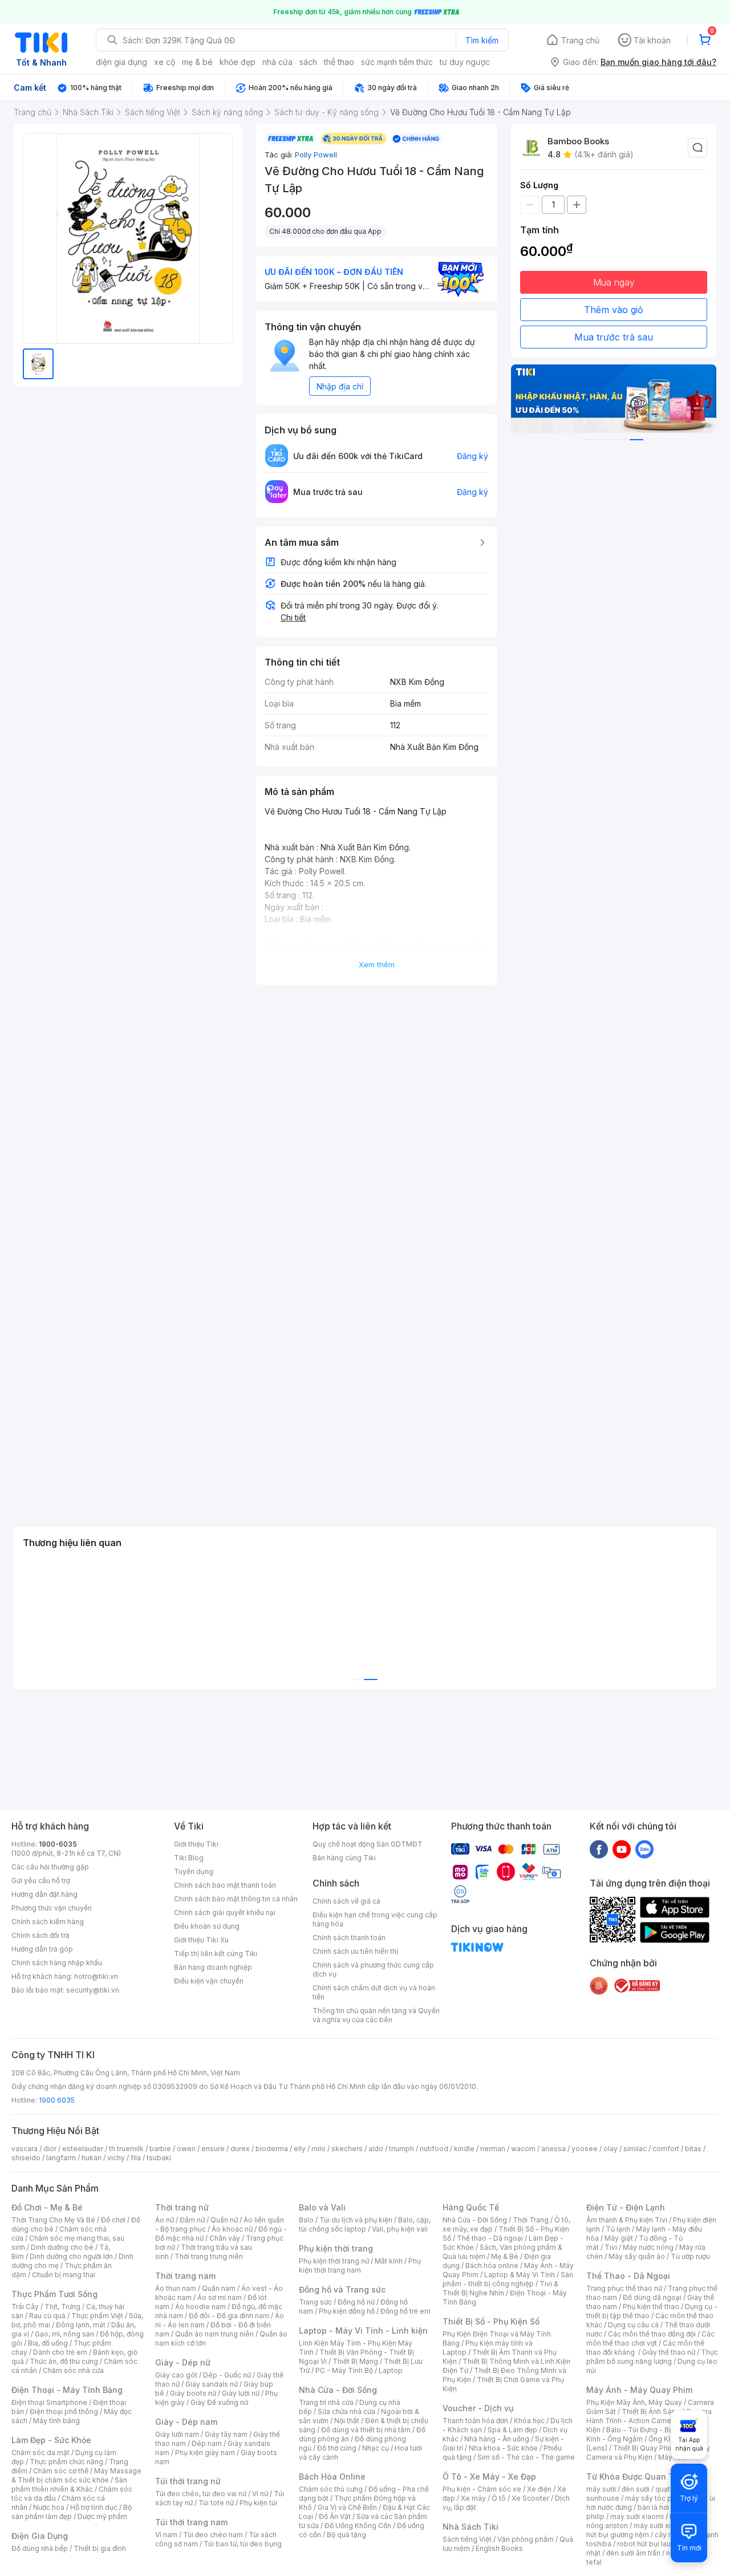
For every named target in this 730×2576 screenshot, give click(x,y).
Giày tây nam (226, 2434)
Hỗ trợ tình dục (94, 2507)
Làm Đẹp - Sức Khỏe (51, 2440)
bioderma (272, 2149)
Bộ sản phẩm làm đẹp (72, 2512)
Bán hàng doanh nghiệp (213, 1967)
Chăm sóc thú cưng (331, 2489)
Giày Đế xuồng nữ (219, 2402)
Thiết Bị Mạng (355, 2361)
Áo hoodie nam (200, 2307)
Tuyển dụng (194, 1871)
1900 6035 (57, 2100)
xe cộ (165, 62)
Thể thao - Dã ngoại (490, 2238)
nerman (493, 2149)
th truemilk (126, 2149)
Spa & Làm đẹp (512, 2430)
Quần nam (219, 2288)
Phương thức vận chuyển (52, 1908)
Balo (306, 2220)
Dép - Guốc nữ (227, 2375)
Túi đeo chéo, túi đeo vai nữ (201, 2494)
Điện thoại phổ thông (64, 2411)
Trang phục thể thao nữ (624, 2288)
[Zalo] (644, 1849)
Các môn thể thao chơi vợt (650, 2338)
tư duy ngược (465, 62)
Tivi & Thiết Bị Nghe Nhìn (500, 2288)
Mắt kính (389, 2261)
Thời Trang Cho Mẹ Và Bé (53, 2220)
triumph (401, 2149)
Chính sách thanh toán (349, 1938)
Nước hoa (49, 2507)
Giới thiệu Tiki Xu (201, 1940)
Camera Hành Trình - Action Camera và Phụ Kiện (649, 2421)
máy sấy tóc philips (657, 2498)
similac (635, 2149)
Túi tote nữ (216, 2503)
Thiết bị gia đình (100, 2548)
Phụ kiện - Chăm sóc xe (482, 2489)
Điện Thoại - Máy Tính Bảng (67, 2390)
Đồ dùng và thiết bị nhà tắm (366, 2430)
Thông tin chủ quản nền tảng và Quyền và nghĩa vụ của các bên (376, 2015)
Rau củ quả (47, 2316)
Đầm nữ (192, 2220)
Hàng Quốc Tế (471, 2207)
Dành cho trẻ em (60, 2352)
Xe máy (473, 2498)
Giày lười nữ (241, 2393)
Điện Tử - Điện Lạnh (626, 2207)
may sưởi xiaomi (637, 2516)
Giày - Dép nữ (183, 2362)
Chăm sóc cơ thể (61, 2471)
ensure (213, 2149)
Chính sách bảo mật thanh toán (225, 1885)
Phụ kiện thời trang (336, 2248)
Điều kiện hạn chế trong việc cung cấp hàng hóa (375, 1919)
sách (308, 62)
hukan (92, 2158)
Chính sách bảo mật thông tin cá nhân (236, 1899)
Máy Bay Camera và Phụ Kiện (648, 2453)
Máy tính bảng (56, 2421)
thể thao (339, 62)
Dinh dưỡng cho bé (62, 2247)
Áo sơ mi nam (220, 2297)
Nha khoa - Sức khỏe (503, 2448)
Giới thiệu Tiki (196, 1844)
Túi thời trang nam (191, 2522)
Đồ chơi (113, 2220)
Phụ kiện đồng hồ (347, 2311)
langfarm (61, 2158)
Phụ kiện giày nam (205, 2453)
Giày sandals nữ (212, 2384)
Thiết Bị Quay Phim (644, 2448)
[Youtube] (622, 1849)
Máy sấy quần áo (637, 2256)
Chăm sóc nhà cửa (73, 2370)
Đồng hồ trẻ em (405, 2311)
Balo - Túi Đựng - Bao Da (647, 2430)
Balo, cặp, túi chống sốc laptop (365, 2224)
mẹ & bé (197, 62)
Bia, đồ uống (48, 2343)
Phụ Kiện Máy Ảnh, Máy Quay (634, 2402)
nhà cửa (277, 62)
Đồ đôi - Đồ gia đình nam (229, 2316)
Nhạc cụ (376, 2448)
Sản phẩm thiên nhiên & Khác (69, 2484)
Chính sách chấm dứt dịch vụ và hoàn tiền (374, 1992)
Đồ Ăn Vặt (335, 2516)
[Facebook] (599, 1849)
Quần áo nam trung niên (214, 2334)
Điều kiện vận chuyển (209, 1981)
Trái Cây (25, 2307)
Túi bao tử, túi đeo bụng (243, 2544)
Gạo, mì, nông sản (64, 2334)
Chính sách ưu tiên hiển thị (355, 1951)
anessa (553, 2149)
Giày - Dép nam (186, 2422)
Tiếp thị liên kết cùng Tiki (216, 1954)
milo (319, 2149)
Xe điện (539, 2489)
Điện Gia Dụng (40, 2536)
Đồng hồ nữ (356, 2302)
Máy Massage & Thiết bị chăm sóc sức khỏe (76, 2475)
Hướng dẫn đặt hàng (44, 1894)
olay (611, 2149)
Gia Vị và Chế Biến (347, 2507)
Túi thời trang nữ (188, 2481)
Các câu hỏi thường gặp (50, 1867)
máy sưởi (601, 2489)
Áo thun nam (176, 2288)
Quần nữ (224, 2220)
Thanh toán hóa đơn (475, 2421)
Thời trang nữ (182, 2207)
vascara (25, 2149)
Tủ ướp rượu (690, 2256)
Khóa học (529, 2421)
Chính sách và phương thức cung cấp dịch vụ (373, 1969)
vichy (116, 2158)
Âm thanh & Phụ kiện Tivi (627, 2220)
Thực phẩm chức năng (66, 2462)
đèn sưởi (636, 2489)
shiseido (26, 2158)
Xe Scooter (530, 2498)
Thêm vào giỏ (614, 310)
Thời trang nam (185, 2276)
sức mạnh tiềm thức (397, 62)
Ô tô (499, 2498)
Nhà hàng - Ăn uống (497, 2439)
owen (186, 2149)
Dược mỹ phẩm (102, 2516)
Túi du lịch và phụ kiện (356, 2220)
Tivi (611, 2247)
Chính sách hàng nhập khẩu (57, 1963)
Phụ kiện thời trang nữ (334, 2261)
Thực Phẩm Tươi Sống (54, 2294)
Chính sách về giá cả (346, 1901)
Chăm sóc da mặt (40, 2453)
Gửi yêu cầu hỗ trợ (41, 1881)
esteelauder (83, 2149)
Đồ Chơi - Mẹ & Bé (47, 2207)
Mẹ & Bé (505, 2256)
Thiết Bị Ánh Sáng (651, 2411)
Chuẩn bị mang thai (64, 2275)
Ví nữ (260, 2494)
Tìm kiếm (482, 40)
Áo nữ (165, 2220)
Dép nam (207, 2443)
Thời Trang (531, 2220)
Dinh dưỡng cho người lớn (71, 2256)
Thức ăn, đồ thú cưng (64, 2361)
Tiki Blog (189, 1858)
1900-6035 (58, 1844)
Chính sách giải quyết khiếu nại (225, 1912)
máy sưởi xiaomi (660, 2526)
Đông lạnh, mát (81, 2325)
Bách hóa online (492, 2265)
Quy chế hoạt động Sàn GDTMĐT (368, 1844)
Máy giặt (619, 2238)
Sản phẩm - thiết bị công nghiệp (508, 2279)
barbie (160, 2149)
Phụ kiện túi (258, 2503)
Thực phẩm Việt (97, 2316)
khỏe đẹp (238, 62)
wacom (523, 2149)
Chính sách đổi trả (40, 1935)
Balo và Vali (322, 2207)
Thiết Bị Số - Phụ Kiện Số (491, 2321)
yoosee (585, 2149)
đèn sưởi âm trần (633, 2553)
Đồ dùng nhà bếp (40, 2548)
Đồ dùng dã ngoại (652, 2297)
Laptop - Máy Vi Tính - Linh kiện (363, 2330)
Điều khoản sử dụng (207, 1926)
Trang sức (315, 2302)
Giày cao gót (176, 2375)
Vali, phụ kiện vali (400, 2229)
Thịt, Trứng (62, 2307)
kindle (464, 2149)
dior (50, 2149)
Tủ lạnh (618, 2229)
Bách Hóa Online (332, 2476)
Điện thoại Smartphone (49, 2402)
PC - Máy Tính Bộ (344, 2370)
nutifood (434, 2149)
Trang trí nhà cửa (326, 2402)
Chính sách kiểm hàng (48, 1922)
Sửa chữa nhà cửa (346, 2411)
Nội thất (347, 2421)
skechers (347, 2149)
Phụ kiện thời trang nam (360, 2265)
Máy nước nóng (648, 2247)
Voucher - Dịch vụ (478, 2408)
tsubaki (159, 2158)
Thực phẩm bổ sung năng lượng (652, 2357)
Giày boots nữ (193, 2393)
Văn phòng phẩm (526, 2539)
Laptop (391, 2370)
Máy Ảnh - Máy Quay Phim (639, 2390)
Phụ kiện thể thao (651, 2307)
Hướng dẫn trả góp (42, 1949)
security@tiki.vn (93, 1990)
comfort (666, 2149)
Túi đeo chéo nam (213, 2535)
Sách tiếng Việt (467, 2539)
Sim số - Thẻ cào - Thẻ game (526, 2457)
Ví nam (166, 2535)
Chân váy (225, 2238)
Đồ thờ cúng (337, 2448)
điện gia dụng (121, 62)
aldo (376, 2149)
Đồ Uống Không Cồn (358, 2526)
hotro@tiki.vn (96, 1976)
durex (240, 2149)
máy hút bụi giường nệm (647, 2530)
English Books (499, 2548)
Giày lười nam (177, 2434)
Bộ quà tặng (346, 2535)
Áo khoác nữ (232, 2229)
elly (300, 2149)
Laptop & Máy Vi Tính (520, 2275)
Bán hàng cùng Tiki (344, 1858)
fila (136, 2158)
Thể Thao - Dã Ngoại (628, 2276)
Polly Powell (316, 155)
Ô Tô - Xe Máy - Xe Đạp (489, 2476)
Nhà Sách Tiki (471, 2527)
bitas (693, 2149)
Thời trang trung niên (209, 2256)
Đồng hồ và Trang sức (342, 2289)
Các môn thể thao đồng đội (652, 2334)
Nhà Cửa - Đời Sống (338, 2390)
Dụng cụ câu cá (633, 2325)
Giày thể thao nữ (669, 2352)
